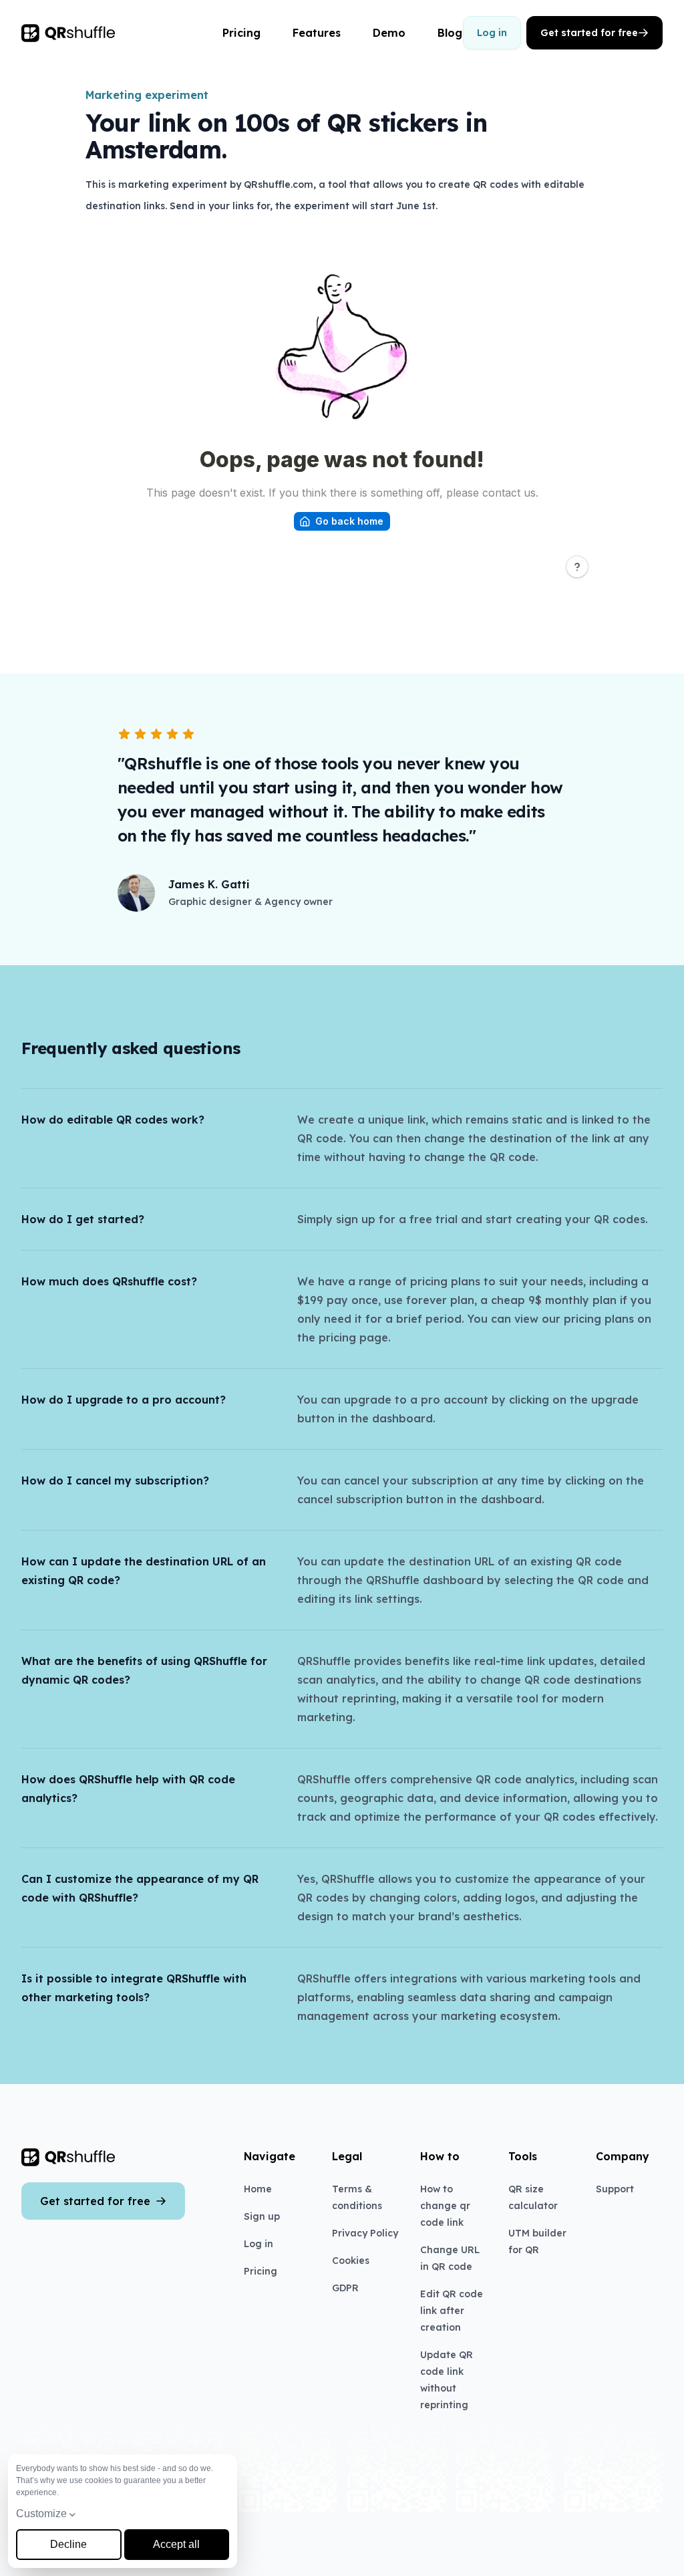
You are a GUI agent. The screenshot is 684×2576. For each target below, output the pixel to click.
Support (615, 2189)
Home (258, 2189)
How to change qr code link (445, 2206)
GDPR (345, 2288)
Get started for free (589, 33)
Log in (492, 33)
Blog (450, 33)
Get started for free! (334, 2547)
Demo (389, 33)
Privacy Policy (365, 2233)
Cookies (351, 2261)
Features (317, 33)
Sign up (262, 2216)
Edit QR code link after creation (452, 2311)
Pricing (241, 33)
